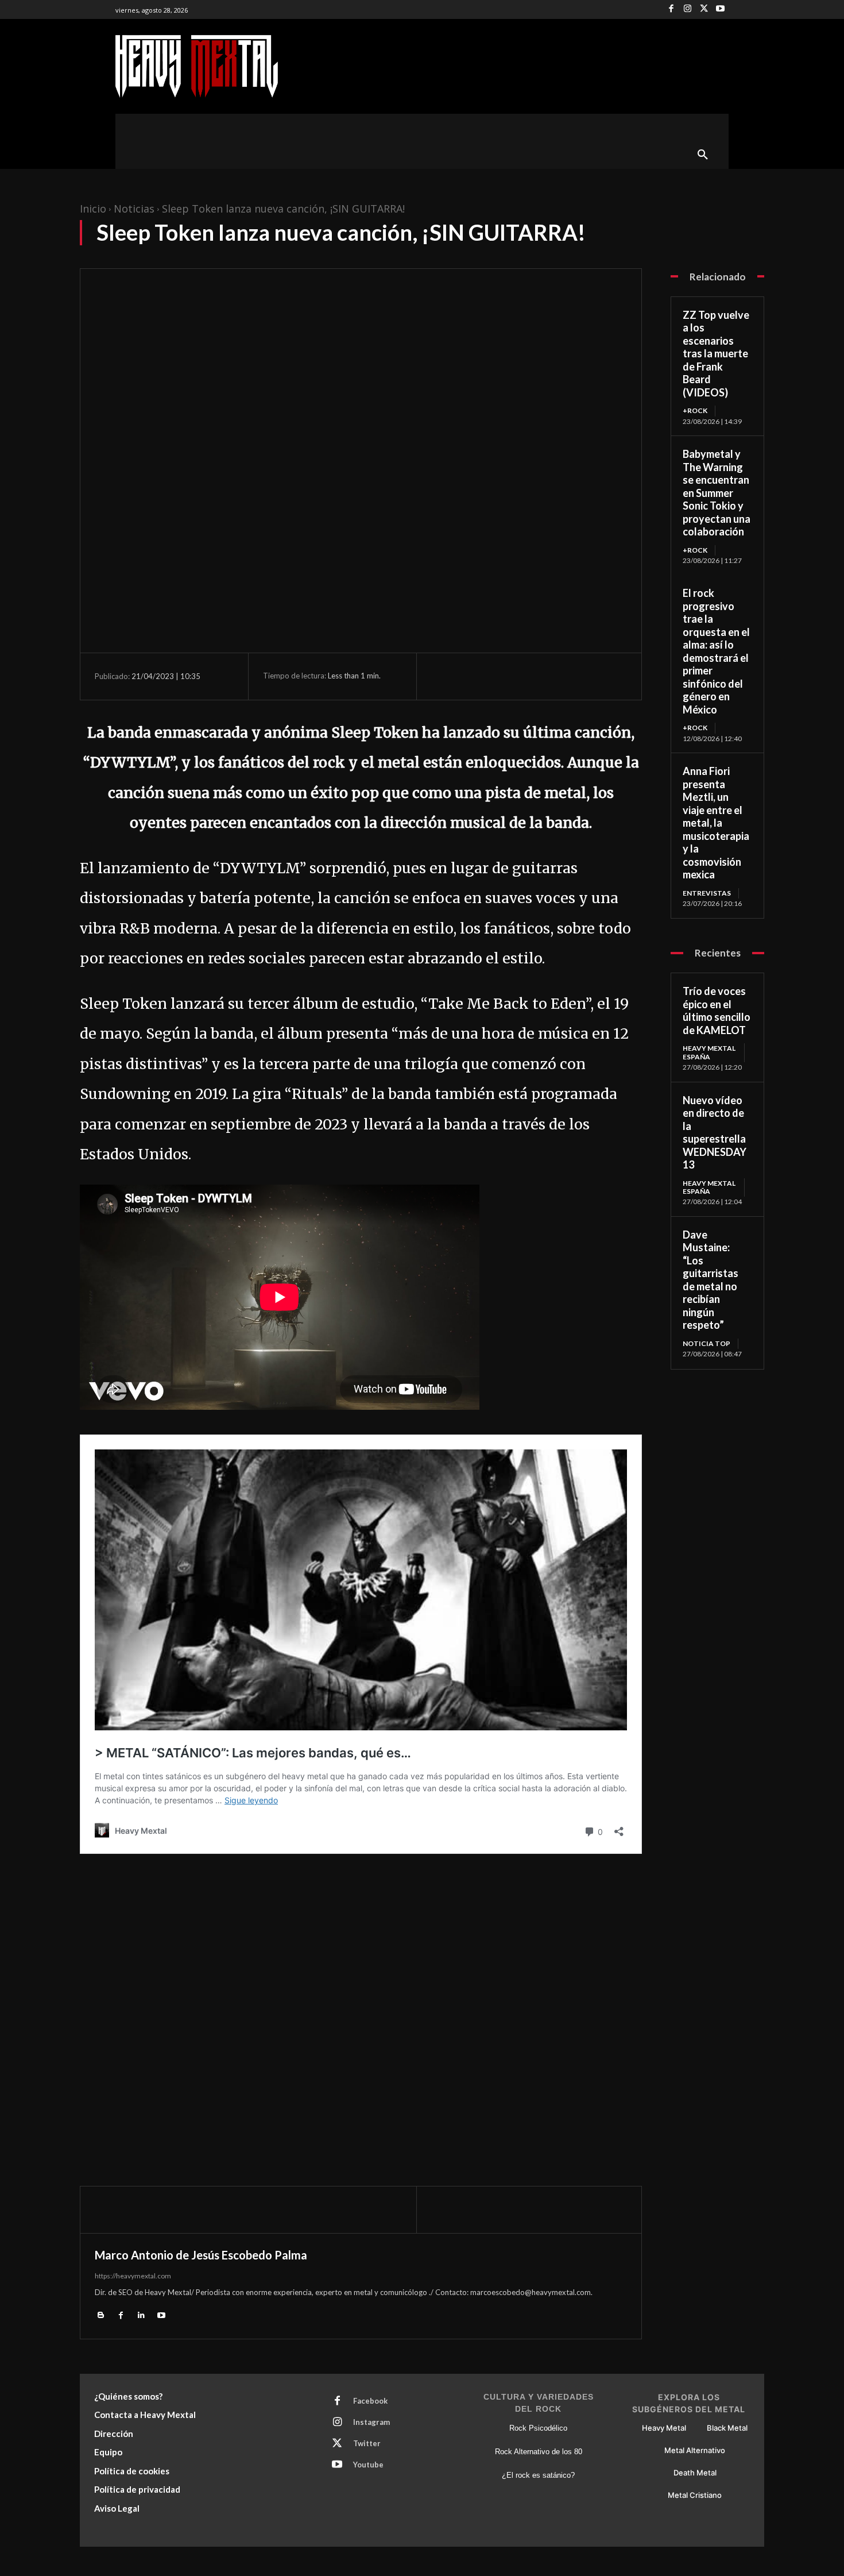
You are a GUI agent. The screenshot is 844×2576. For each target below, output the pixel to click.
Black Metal (727, 2428)
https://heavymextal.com (133, 2276)
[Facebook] (671, 9)
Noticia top (706, 1343)
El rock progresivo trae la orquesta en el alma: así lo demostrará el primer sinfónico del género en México (716, 651)
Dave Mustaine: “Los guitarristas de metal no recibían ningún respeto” (711, 1280)
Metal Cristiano (695, 2495)
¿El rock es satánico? (538, 2475)
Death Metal (695, 2473)
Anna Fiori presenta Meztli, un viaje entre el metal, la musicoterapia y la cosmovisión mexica (716, 823)
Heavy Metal (664, 2428)
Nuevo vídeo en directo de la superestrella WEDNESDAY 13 (715, 1133)
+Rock (695, 410)
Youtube (368, 2465)
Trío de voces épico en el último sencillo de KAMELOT (717, 1011)
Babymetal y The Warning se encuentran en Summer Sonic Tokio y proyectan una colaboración (717, 493)
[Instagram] (688, 9)
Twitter (367, 2443)
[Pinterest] (495, 676)
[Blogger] (101, 2314)
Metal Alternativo (695, 2450)
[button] (703, 155)
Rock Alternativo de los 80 (539, 2452)
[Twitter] (704, 9)
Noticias (134, 209)
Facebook (370, 2401)
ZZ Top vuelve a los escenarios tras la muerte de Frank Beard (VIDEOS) (716, 354)
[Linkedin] (141, 2314)
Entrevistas (707, 893)
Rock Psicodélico (538, 2428)
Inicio (93, 209)
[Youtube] (720, 9)
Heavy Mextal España (709, 1052)
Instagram (371, 2422)
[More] (549, 676)
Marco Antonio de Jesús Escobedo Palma (201, 2255)
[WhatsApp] (522, 676)
